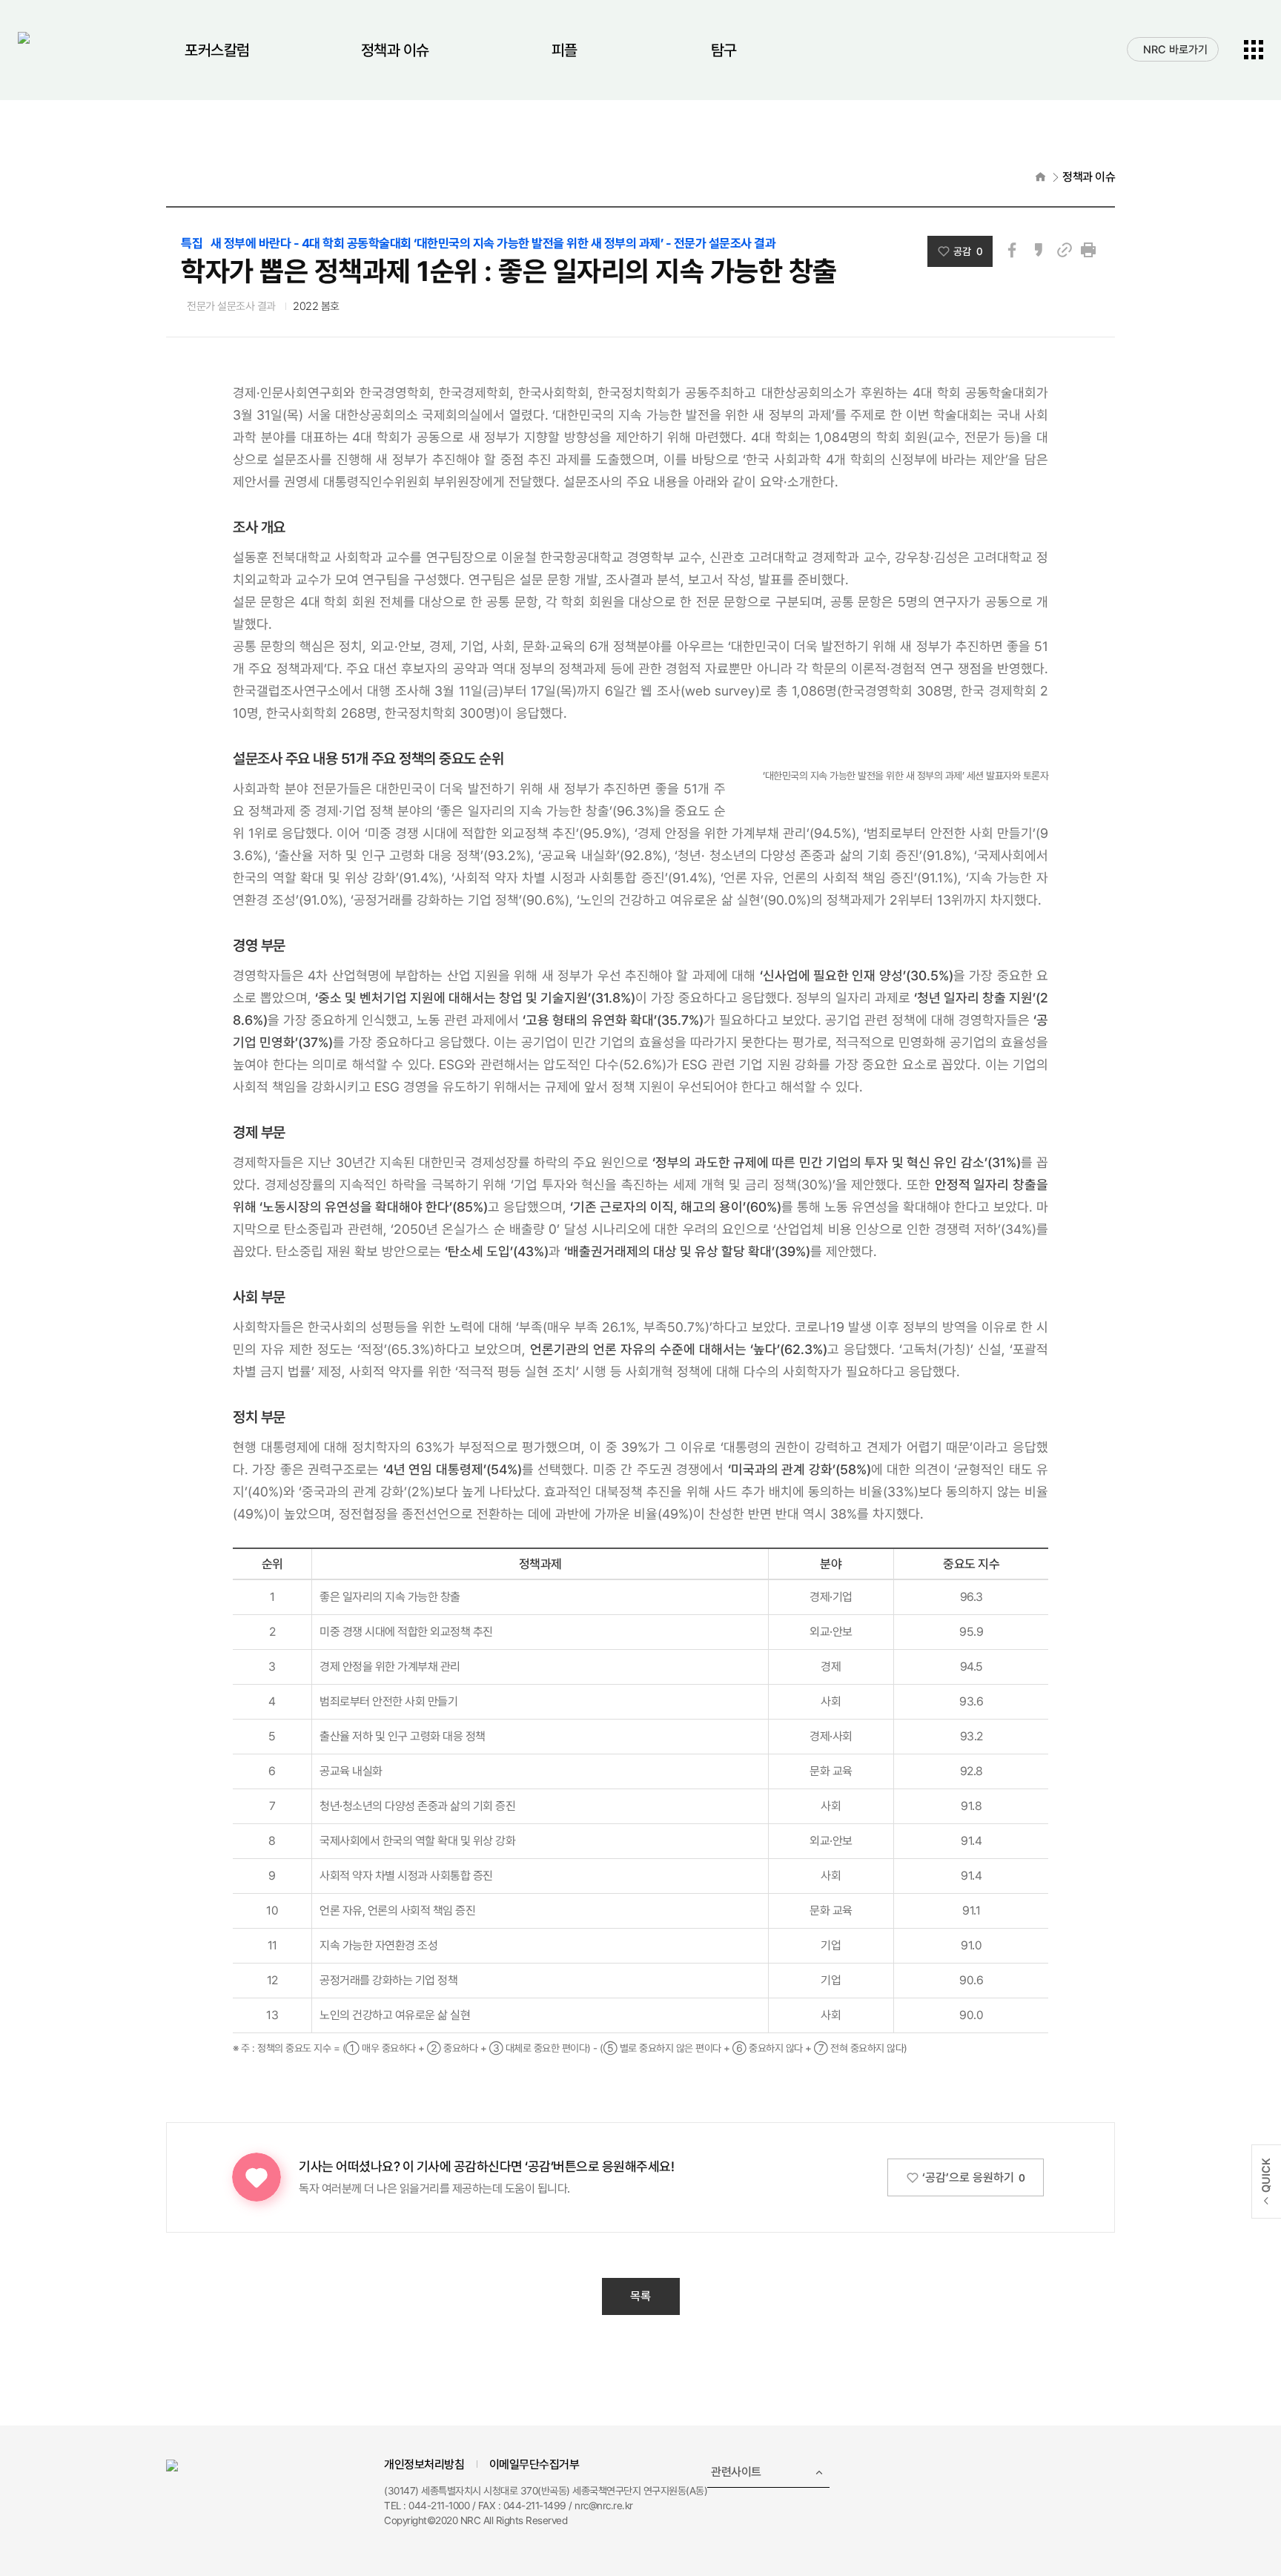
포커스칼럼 (217, 50)
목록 (640, 2296)
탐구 (724, 50)
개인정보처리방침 (424, 2464)
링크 (1065, 250)
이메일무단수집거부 (534, 2464)
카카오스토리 (1039, 250)
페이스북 (1012, 250)
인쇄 (1088, 250)
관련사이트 (736, 2472)
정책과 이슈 (395, 50)
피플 (565, 50)
